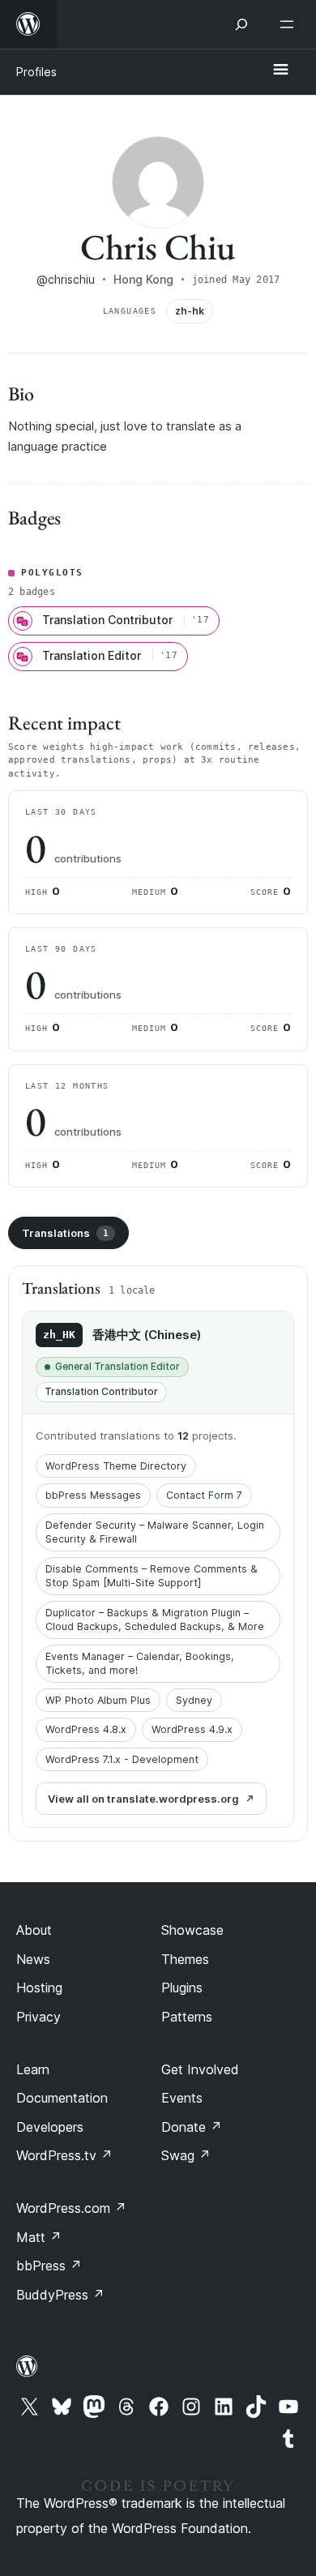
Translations (65, 1233)
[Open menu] (290, 24)
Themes (185, 1959)
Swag (186, 2155)
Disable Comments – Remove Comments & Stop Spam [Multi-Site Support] (152, 1576)
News (33, 1959)
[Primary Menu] (280, 71)
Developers (50, 2127)
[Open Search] (241, 24)
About (34, 1930)
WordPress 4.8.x (86, 1729)
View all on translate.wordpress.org (143, 1799)
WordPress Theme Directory (116, 1466)
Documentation (62, 2098)
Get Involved (200, 2069)
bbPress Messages (93, 1495)
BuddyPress (60, 2295)
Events (182, 2098)
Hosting (39, 1988)
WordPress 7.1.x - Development (122, 1759)
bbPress (49, 2266)
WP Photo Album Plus (98, 1700)
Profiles (36, 72)
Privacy (38, 2017)
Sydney (194, 1700)
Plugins (182, 1988)
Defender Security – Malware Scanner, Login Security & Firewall (155, 1532)
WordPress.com (71, 2208)
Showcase (192, 1930)
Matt (39, 2237)
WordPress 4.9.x (192, 1729)
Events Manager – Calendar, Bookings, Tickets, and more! (140, 1664)
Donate (192, 2127)
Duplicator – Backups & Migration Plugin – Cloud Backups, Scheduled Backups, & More (155, 1620)
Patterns (187, 2017)
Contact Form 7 (204, 1495)
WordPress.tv (64, 2155)
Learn (33, 2069)
